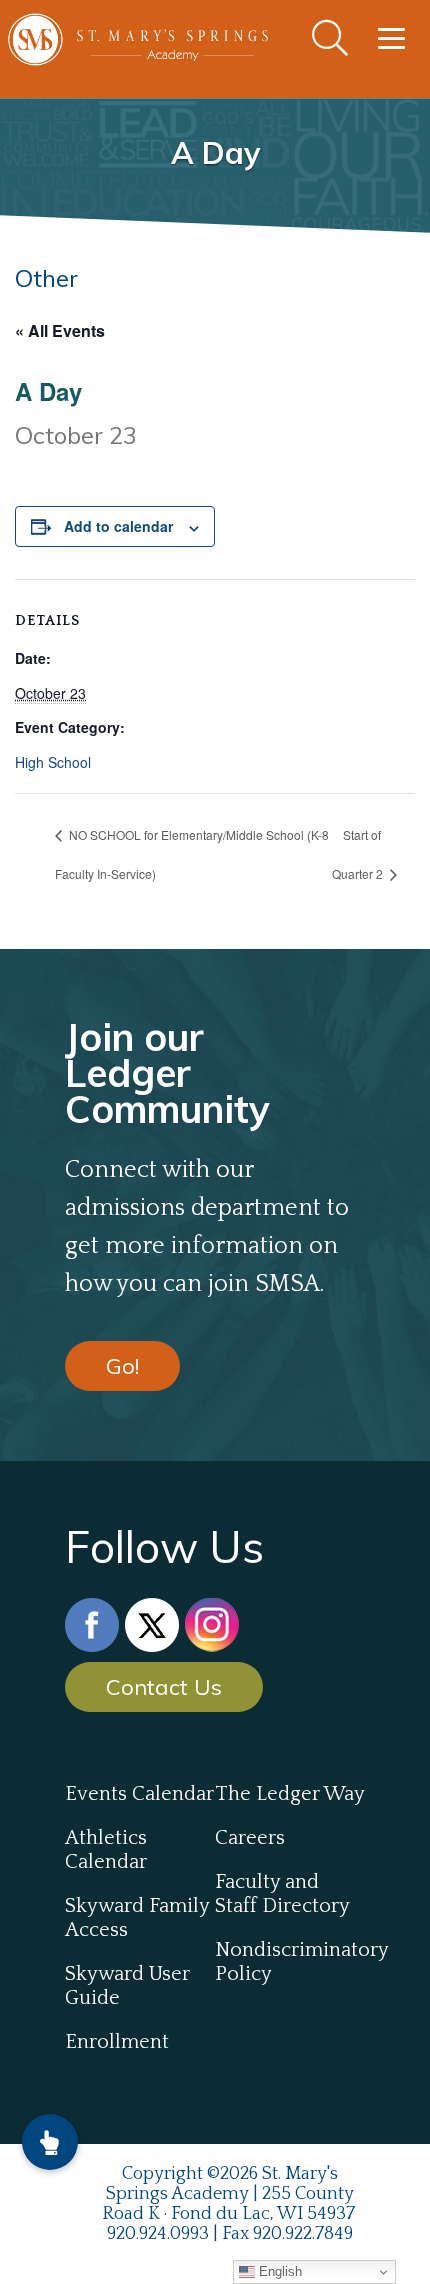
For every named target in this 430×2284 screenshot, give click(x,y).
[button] (50, 2142)
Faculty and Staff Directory (282, 1894)
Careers (250, 1838)
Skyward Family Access (137, 1918)
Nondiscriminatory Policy (290, 1962)
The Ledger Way (290, 1794)
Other (46, 278)
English (278, 2271)
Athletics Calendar (106, 1850)
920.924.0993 (158, 2234)
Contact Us (164, 1687)
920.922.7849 (303, 2234)
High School (53, 762)
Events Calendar (139, 1794)
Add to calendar (118, 526)
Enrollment (117, 2042)
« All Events (60, 330)
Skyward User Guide (127, 1986)
